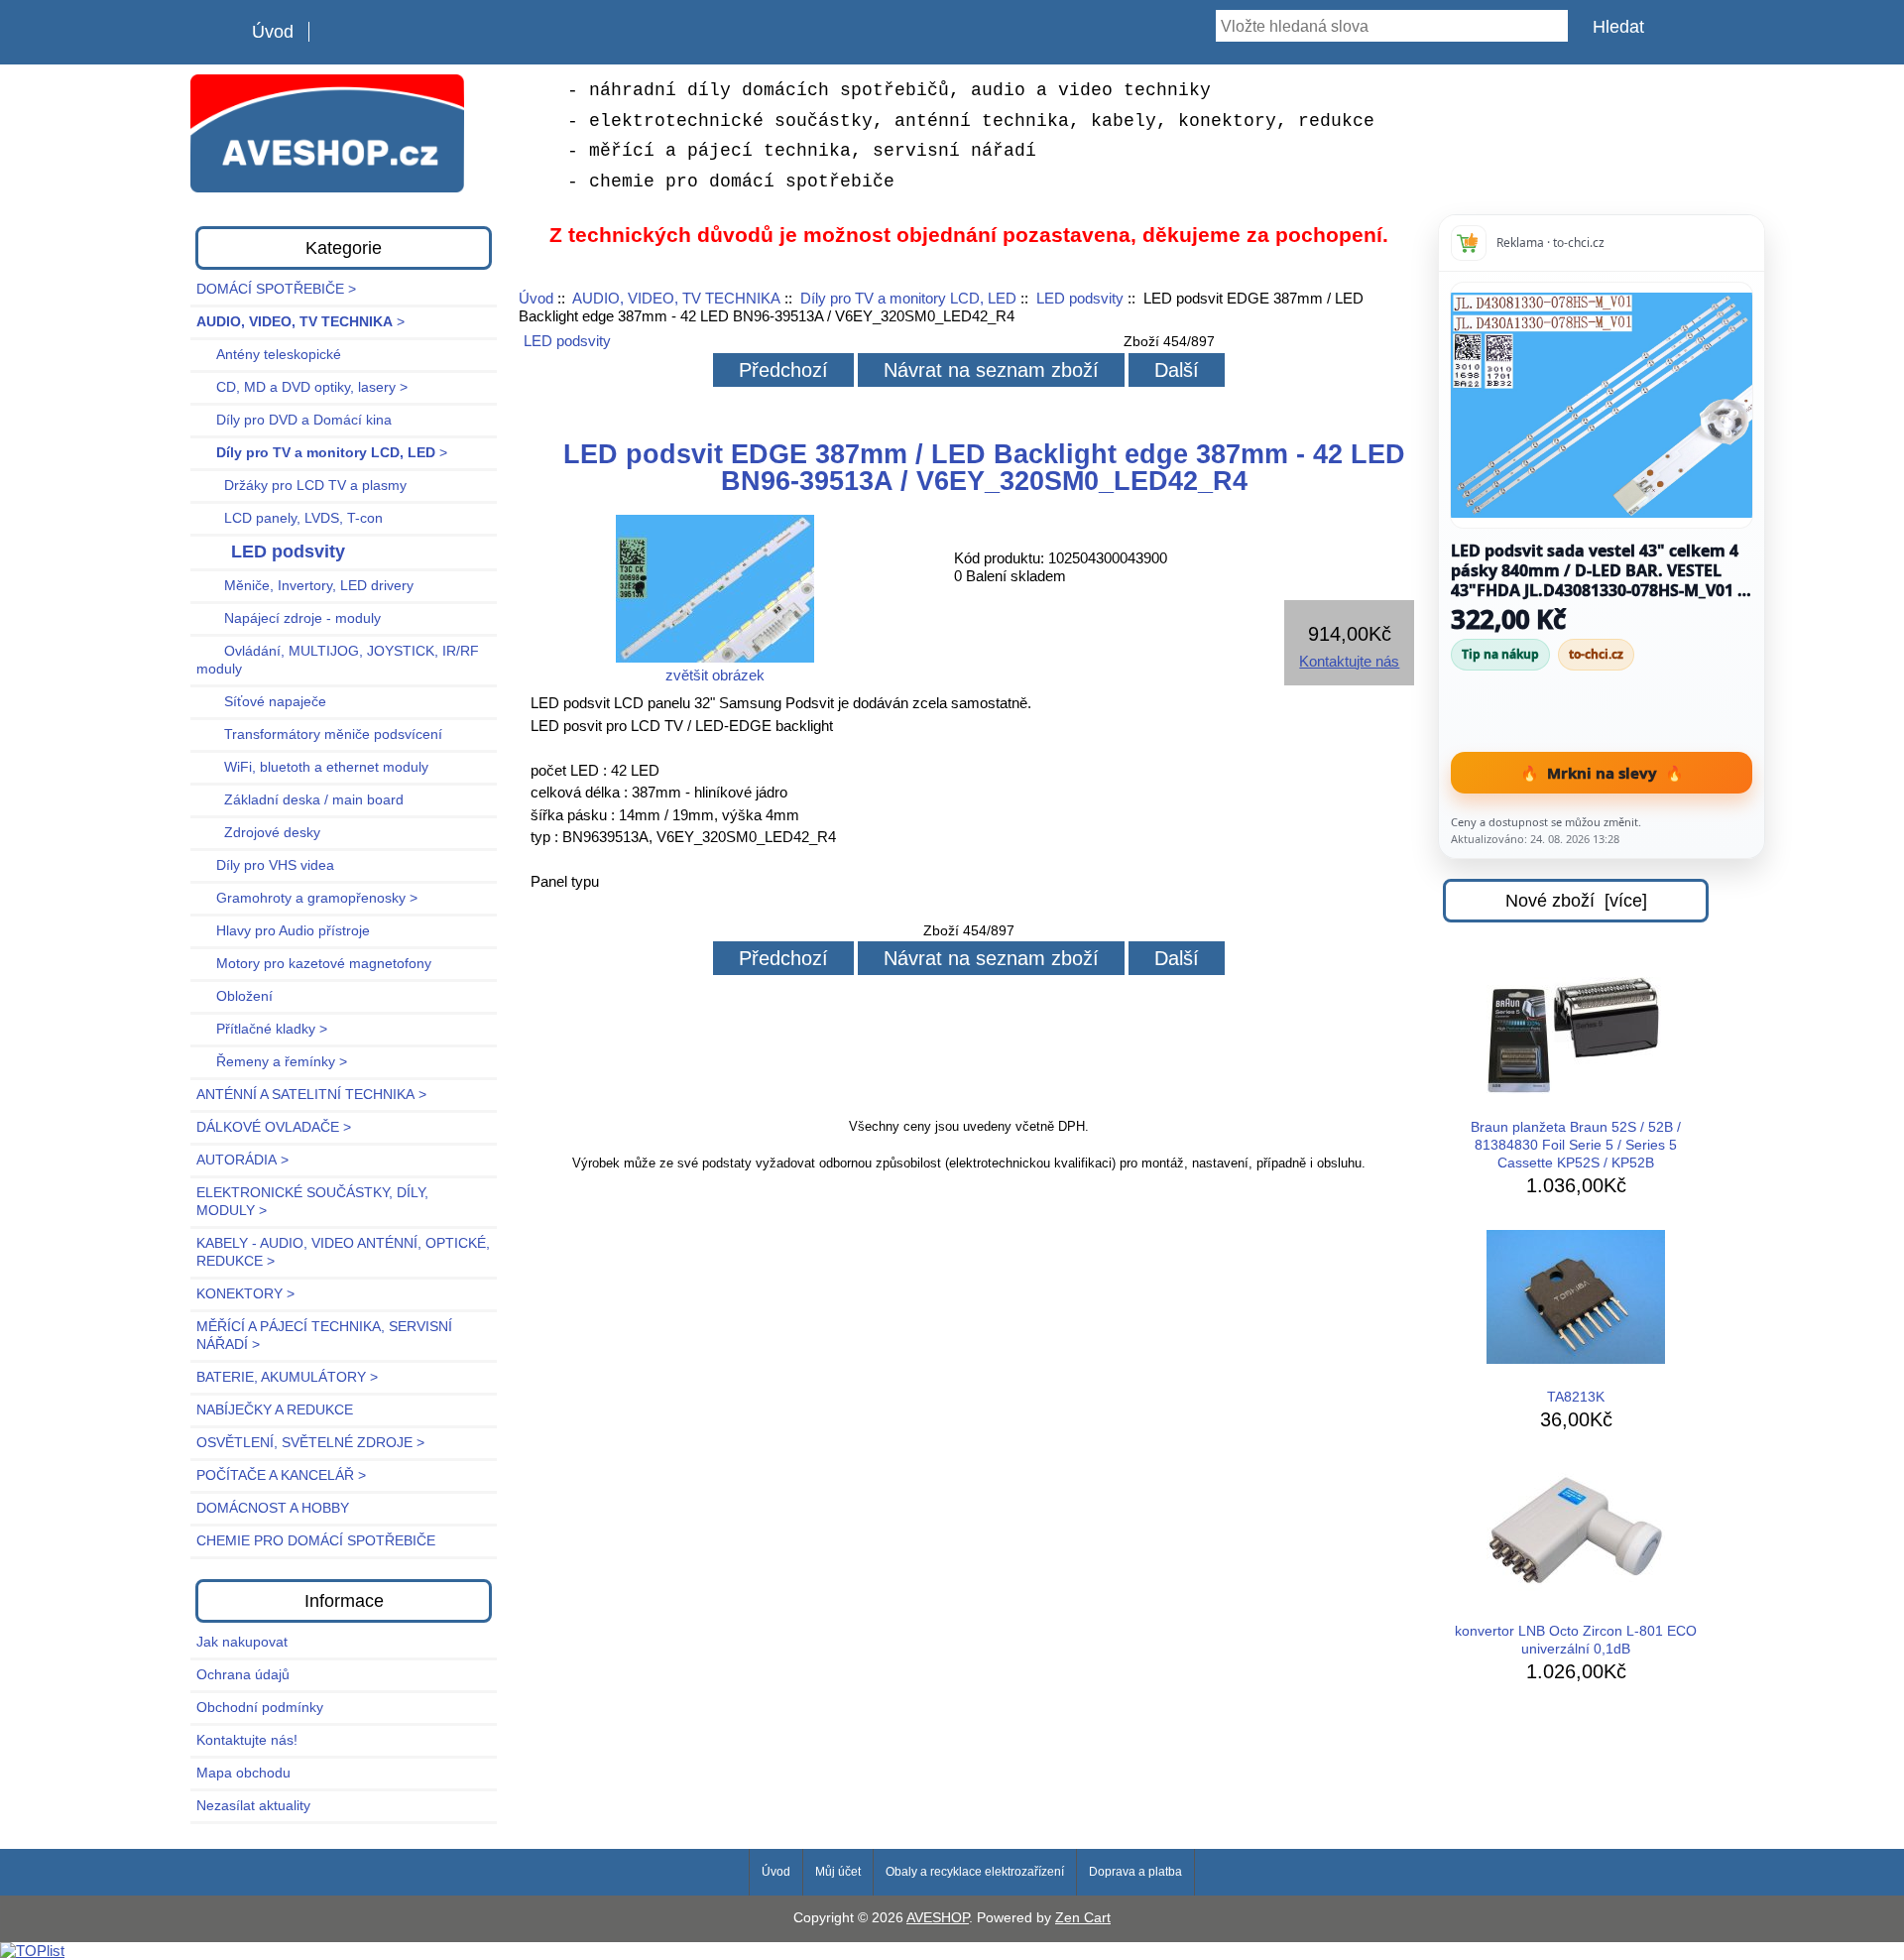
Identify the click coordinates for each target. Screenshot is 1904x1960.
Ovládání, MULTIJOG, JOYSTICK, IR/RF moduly (338, 660)
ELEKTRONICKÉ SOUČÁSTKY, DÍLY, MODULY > (312, 1202)
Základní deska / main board (300, 800)
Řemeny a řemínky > (272, 1062)
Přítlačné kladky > (262, 1029)
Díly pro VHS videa (265, 865)
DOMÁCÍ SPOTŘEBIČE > (276, 289)
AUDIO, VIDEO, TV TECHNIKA (676, 298)
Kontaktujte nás (1349, 661)
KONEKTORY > (245, 1294)
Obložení (235, 996)
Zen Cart (1083, 1918)
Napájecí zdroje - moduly (289, 618)
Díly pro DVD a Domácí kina (294, 420)
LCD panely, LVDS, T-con (290, 518)
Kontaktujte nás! (247, 1740)
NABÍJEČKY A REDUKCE (275, 1410)
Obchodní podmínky (260, 1708)
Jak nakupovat (242, 1642)
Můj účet (838, 1872)
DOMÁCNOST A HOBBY (273, 1508)
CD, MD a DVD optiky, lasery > (302, 387)
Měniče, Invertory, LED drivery (305, 586)
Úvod (273, 32)
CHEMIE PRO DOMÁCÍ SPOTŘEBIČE (316, 1541)
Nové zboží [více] (1576, 901)
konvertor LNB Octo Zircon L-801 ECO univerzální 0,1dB (1576, 1640)
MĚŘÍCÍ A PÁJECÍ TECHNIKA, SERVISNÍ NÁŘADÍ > (324, 1336)
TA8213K (1576, 1397)
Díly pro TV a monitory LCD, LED (908, 298)
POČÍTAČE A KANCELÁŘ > (281, 1475)
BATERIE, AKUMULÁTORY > (287, 1377)
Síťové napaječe (261, 702)
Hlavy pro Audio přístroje (283, 931)
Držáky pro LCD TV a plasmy (301, 486)
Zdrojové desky (258, 833)
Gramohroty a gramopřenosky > (307, 898)
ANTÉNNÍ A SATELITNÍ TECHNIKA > (311, 1095)
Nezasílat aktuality (253, 1806)
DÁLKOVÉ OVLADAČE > (274, 1127)
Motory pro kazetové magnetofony (314, 964)
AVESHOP (938, 1918)
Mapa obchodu (243, 1773)
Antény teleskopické (269, 355)
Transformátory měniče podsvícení (319, 735)
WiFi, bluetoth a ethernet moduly (312, 767)
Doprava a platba (1135, 1872)
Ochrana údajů (243, 1675)
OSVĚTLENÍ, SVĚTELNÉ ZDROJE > (310, 1443)
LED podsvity (1080, 298)
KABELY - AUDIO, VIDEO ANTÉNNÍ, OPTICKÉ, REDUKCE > (343, 1252)
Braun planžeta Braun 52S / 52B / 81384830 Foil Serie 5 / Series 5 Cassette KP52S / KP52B (1576, 1145)
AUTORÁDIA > (242, 1160)
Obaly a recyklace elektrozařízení (975, 1872)
